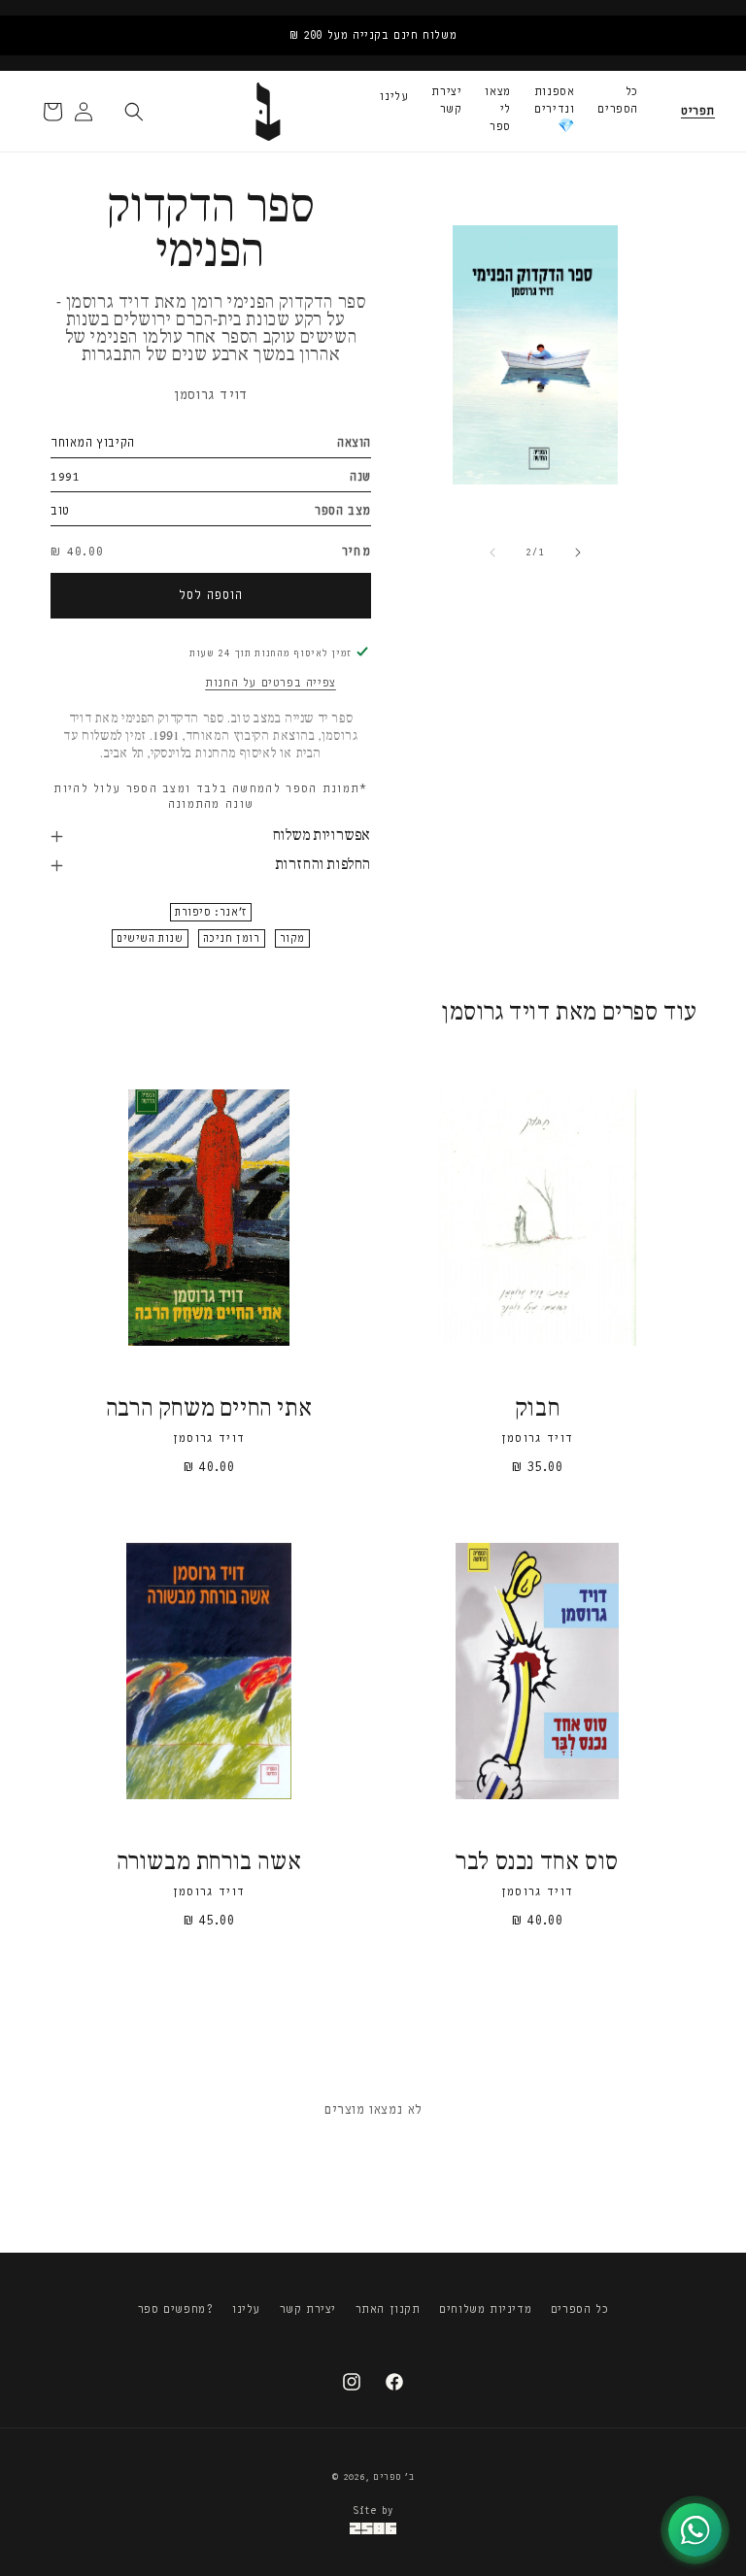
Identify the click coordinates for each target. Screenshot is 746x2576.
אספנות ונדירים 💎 (555, 109)
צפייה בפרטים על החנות (271, 683)
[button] (698, 112)
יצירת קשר (446, 100)
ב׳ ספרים (394, 2477)
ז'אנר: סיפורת (211, 912)
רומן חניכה (232, 938)
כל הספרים (618, 100)
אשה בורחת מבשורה (209, 1863)
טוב (60, 510)
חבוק (537, 1409)
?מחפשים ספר (176, 2309)
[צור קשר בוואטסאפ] (695, 2530)
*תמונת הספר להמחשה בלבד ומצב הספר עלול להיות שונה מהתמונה (210, 797)
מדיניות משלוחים (485, 2309)
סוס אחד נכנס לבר (537, 1863)
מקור (292, 938)
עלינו (394, 96)
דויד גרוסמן (211, 395)
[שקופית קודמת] (492, 552)
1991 (65, 476)
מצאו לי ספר (497, 109)
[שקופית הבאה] (578, 552)
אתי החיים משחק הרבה (209, 1409)
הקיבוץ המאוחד (93, 442)
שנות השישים (150, 938)
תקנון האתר (388, 2309)
